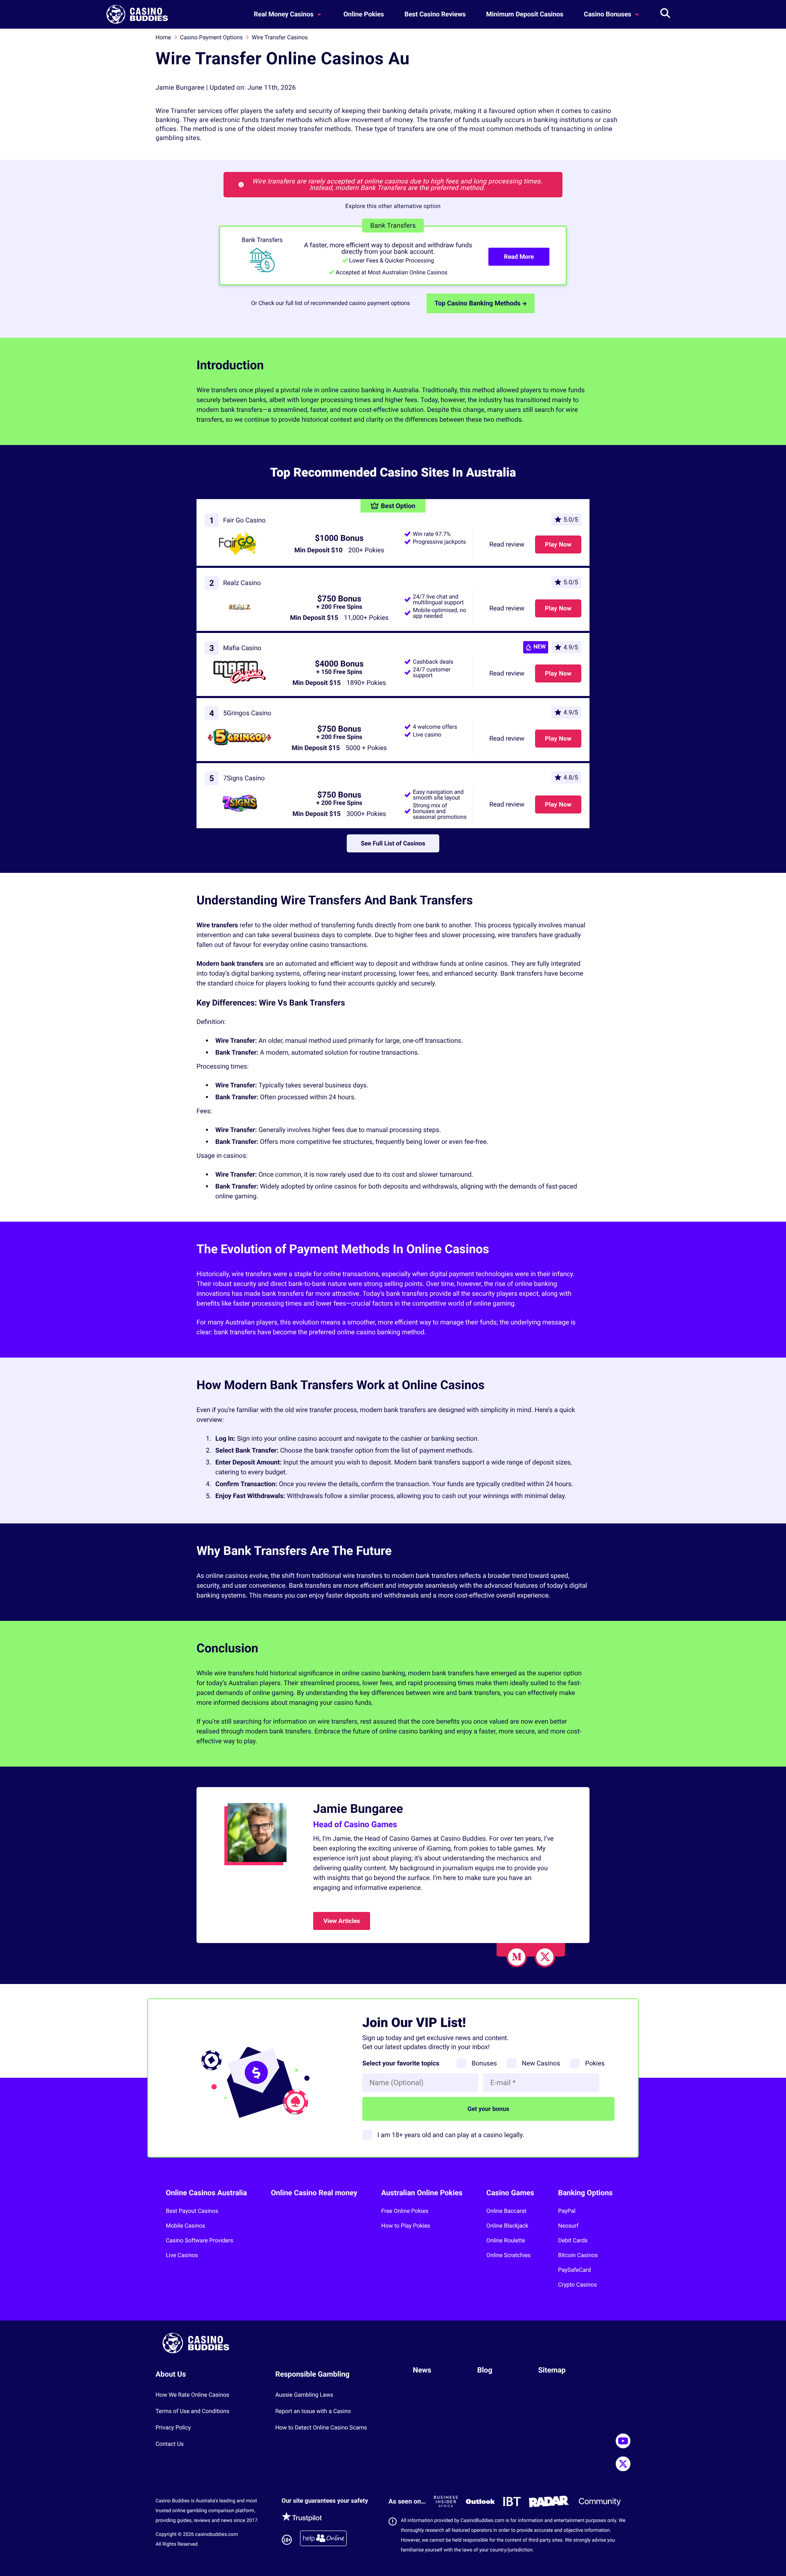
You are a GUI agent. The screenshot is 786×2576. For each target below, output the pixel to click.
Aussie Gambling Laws (304, 2395)
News (422, 2370)
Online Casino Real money (314, 2193)
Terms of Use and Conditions (192, 2411)
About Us (171, 2374)
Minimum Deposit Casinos (525, 14)
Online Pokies (364, 14)
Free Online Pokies (405, 2211)
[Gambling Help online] (323, 2540)
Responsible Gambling (312, 2374)
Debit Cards (573, 2241)
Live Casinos (182, 2255)
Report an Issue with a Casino (313, 2411)
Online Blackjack (507, 2226)
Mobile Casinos (185, 2226)
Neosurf (568, 2226)
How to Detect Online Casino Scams (321, 2428)
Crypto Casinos (577, 2285)
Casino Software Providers (200, 2241)
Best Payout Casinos (192, 2211)
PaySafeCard (574, 2270)
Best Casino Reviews (435, 14)
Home (163, 38)
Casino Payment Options (211, 38)
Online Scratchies (508, 2255)
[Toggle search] (665, 14)
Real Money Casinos (285, 14)
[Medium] (517, 1957)
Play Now (558, 545)
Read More (519, 257)
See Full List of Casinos (393, 843)
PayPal (567, 2211)
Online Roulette (506, 2241)
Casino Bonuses (608, 14)
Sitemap (552, 2370)
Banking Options (585, 2193)
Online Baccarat (506, 2211)
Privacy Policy (173, 2428)
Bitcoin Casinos (578, 2255)
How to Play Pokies (406, 2226)
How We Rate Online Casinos (192, 2395)
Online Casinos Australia (206, 2193)
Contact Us (170, 2444)
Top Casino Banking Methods (478, 303)
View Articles (342, 1921)
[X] (545, 1957)
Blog (485, 2370)
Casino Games (510, 2193)
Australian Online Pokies (422, 2193)
